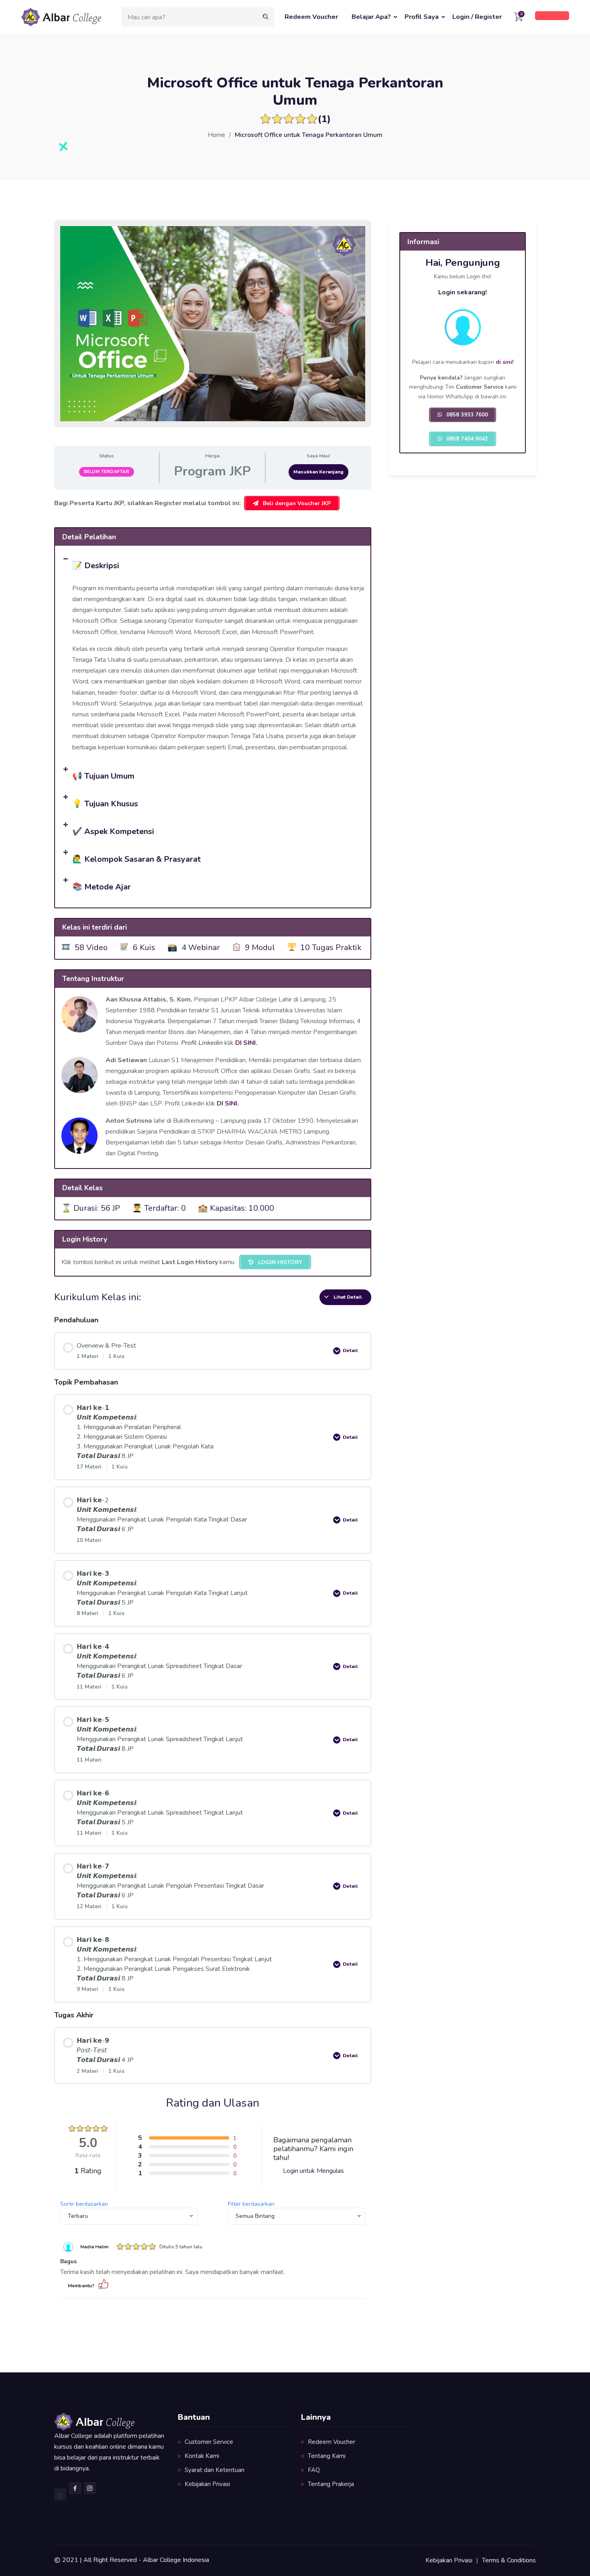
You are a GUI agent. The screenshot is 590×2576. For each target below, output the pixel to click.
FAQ (314, 2470)
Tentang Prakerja (331, 2484)
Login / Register (477, 17)
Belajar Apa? (371, 17)
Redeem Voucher (311, 17)
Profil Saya (422, 17)
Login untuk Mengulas (313, 2171)
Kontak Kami (202, 2456)
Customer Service (209, 2442)
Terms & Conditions (509, 2560)
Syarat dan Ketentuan (215, 2470)
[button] (213, 564)
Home (217, 135)
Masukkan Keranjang (318, 472)
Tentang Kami (327, 2456)
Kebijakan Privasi (207, 2484)
